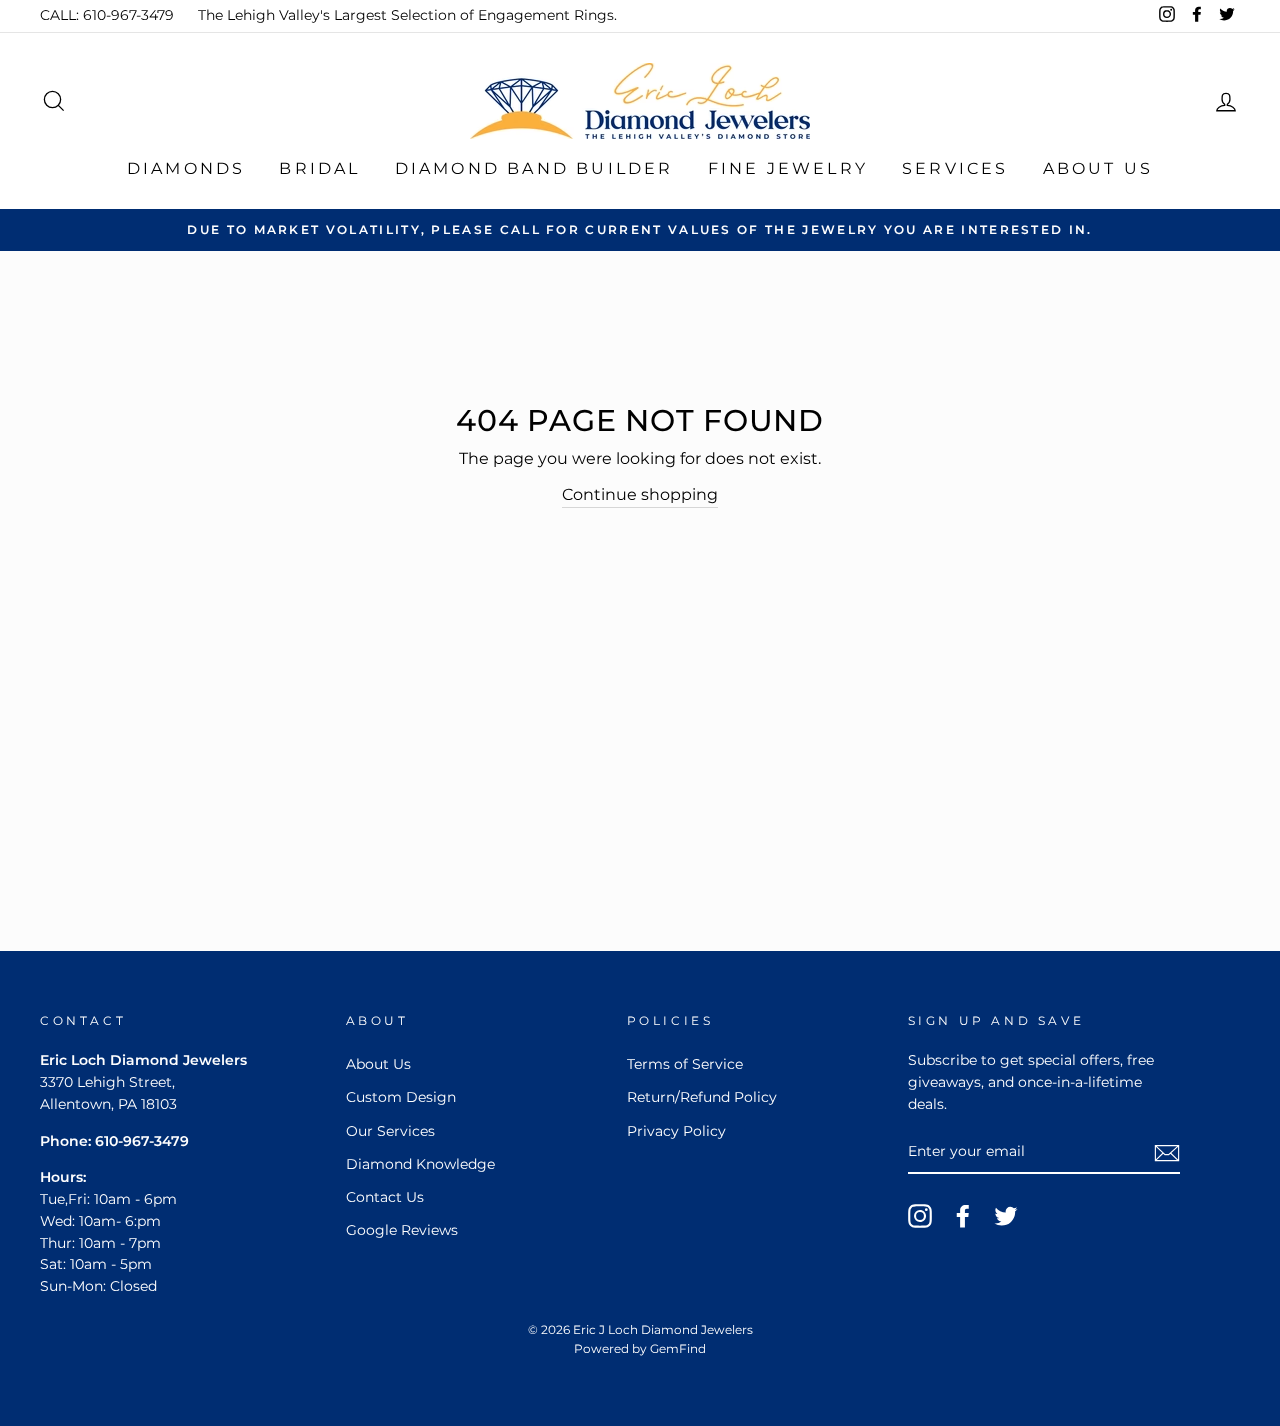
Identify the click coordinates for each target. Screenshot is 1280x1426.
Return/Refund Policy (702, 1097)
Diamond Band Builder (534, 168)
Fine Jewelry (788, 168)
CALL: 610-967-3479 (107, 15)
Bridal (319, 168)
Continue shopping (640, 494)
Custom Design (401, 1097)
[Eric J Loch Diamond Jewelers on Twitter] (1006, 1216)
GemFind (678, 1348)
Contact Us (385, 1197)
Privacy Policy (676, 1131)
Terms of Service (685, 1064)
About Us (1098, 168)
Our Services (390, 1131)
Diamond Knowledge (420, 1164)
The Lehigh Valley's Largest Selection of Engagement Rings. (407, 15)
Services (955, 168)
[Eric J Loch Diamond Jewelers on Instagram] (920, 1216)
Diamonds (186, 168)
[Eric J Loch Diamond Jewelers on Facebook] (963, 1216)
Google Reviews (402, 1230)
